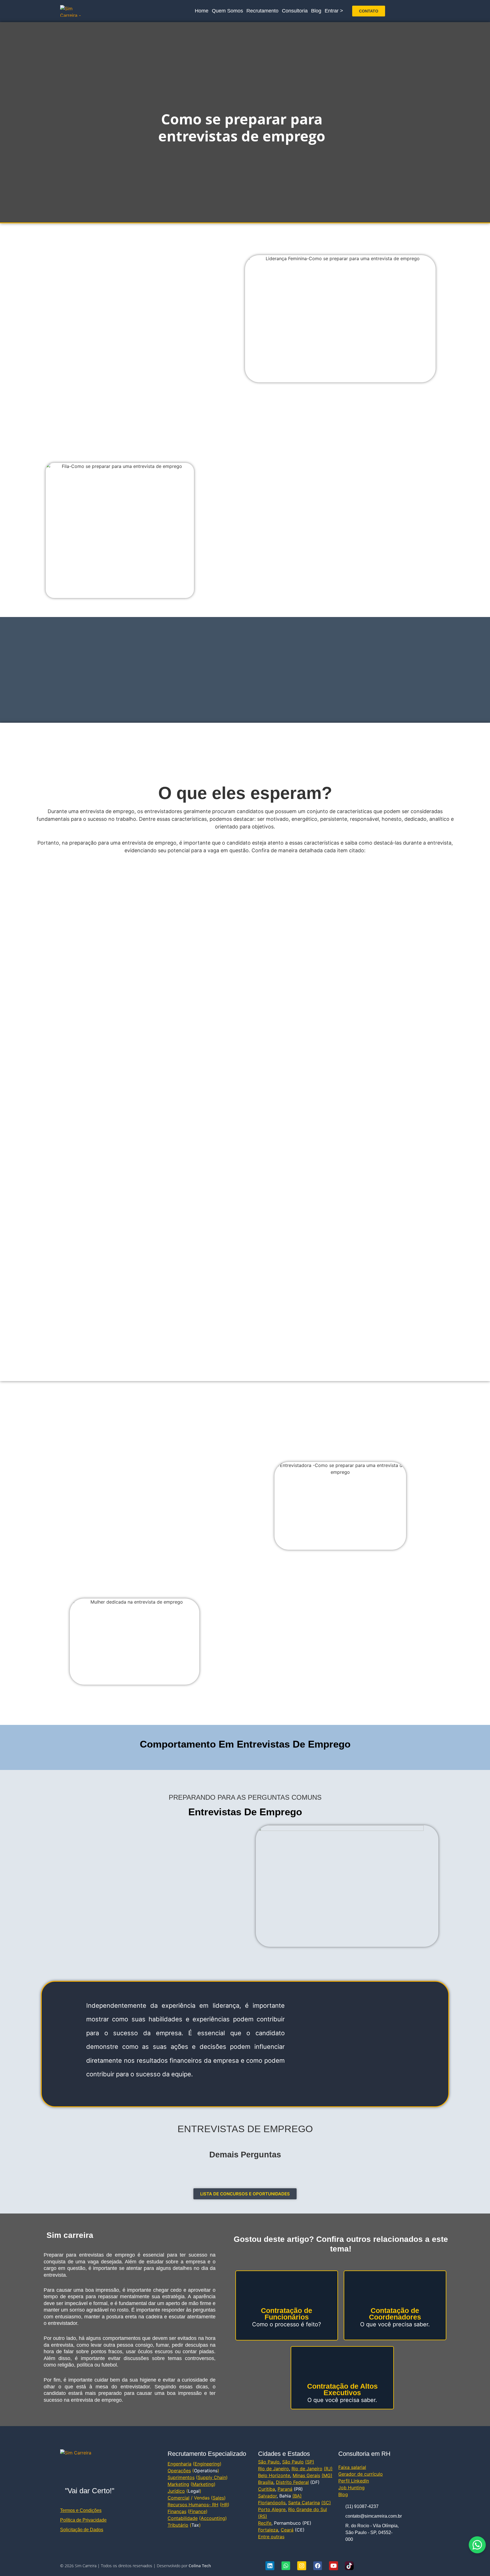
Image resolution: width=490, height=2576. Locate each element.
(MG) (327, 2475)
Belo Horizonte (274, 2475)
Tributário (178, 2525)
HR (225, 2505)
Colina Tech (200, 2566)
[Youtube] (333, 2566)
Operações (179, 2471)
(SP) (310, 2462)
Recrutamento (262, 11)
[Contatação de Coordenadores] (395, 2289)
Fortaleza (268, 2530)
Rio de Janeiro (273, 2469)
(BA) (297, 2496)
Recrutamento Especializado (207, 2454)
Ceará (287, 2530)
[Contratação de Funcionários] (287, 2289)
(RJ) (328, 2469)
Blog (316, 11)
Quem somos (227, 11)
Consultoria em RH (364, 2454)
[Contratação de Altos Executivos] (342, 2365)
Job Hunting (351, 2488)
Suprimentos (181, 2477)
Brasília (266, 2482)
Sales (218, 2498)
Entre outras (271, 2537)
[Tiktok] (349, 2566)
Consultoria (295, 11)
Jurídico (176, 2491)
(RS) (263, 2516)
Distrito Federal (292, 2482)
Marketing (178, 2484)
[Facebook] (318, 2566)
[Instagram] (302, 2566)
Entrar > (334, 11)
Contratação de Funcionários (287, 2314)
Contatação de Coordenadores (395, 2314)
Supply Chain (212, 2477)
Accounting (213, 2518)
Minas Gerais (306, 2475)
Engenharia (179, 2464)
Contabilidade (183, 2518)
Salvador (267, 2496)
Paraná (285, 2489)
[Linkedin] (270, 2566)
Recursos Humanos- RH (193, 2505)
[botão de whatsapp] (477, 2545)
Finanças (177, 2511)
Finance (198, 2511)
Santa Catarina (304, 2503)
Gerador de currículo (361, 2474)
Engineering (207, 2464)
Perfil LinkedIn (354, 2481)
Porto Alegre (272, 2509)
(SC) (326, 2503)
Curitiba (267, 2489)
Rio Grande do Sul (308, 2509)
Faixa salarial (352, 2467)
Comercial (179, 2498)
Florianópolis (272, 2503)
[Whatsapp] (286, 2566)
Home (202, 11)
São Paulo (269, 2462)
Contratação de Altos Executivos (342, 2389)
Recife (265, 2523)
